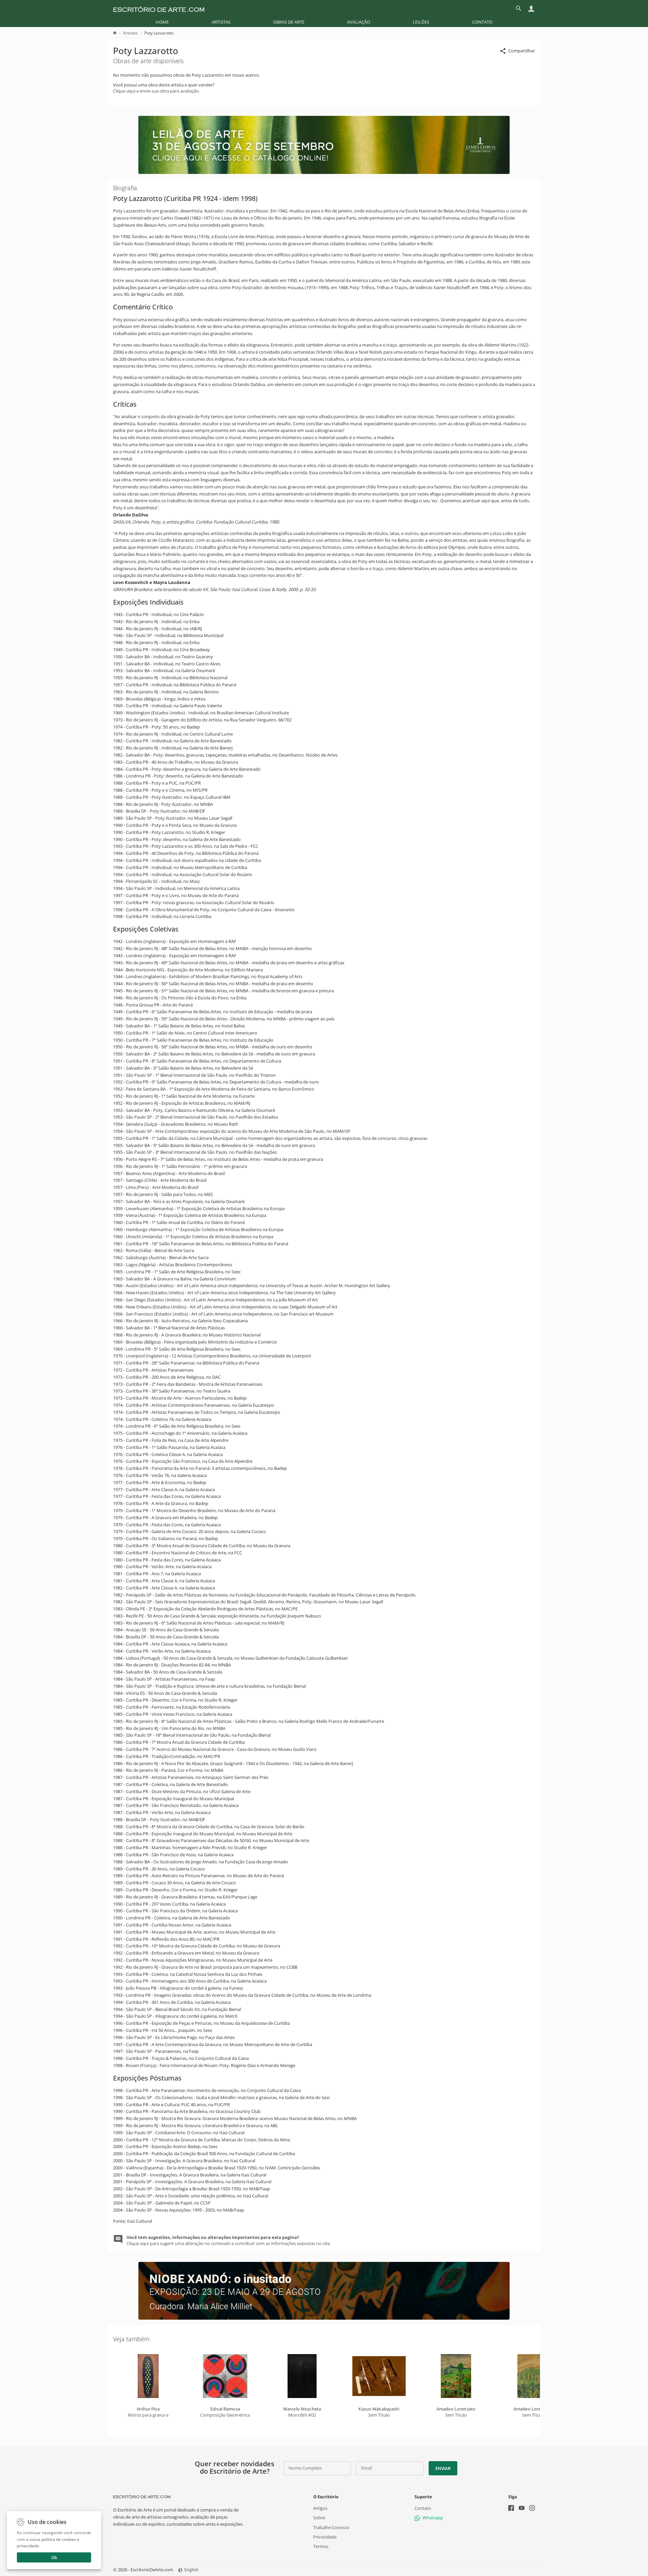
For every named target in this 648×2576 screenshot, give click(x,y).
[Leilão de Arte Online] (324, 172)
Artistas (221, 22)
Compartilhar (522, 51)
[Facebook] (511, 2509)
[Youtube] (522, 2509)
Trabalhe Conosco (331, 2527)
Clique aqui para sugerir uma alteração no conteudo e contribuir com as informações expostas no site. (229, 2240)
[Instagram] (532, 2509)
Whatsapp (433, 2518)
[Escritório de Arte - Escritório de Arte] (142, 2497)
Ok (54, 2557)
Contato (482, 22)
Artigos (320, 2508)
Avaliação (359, 22)
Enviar (443, 2468)
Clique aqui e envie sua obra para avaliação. (156, 91)
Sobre (319, 2518)
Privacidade (325, 2537)
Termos (321, 2546)
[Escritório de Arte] (159, 8)
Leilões (421, 22)
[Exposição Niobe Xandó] (324, 2318)
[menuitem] (162, 22)
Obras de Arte (289, 22)
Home (162, 22)
